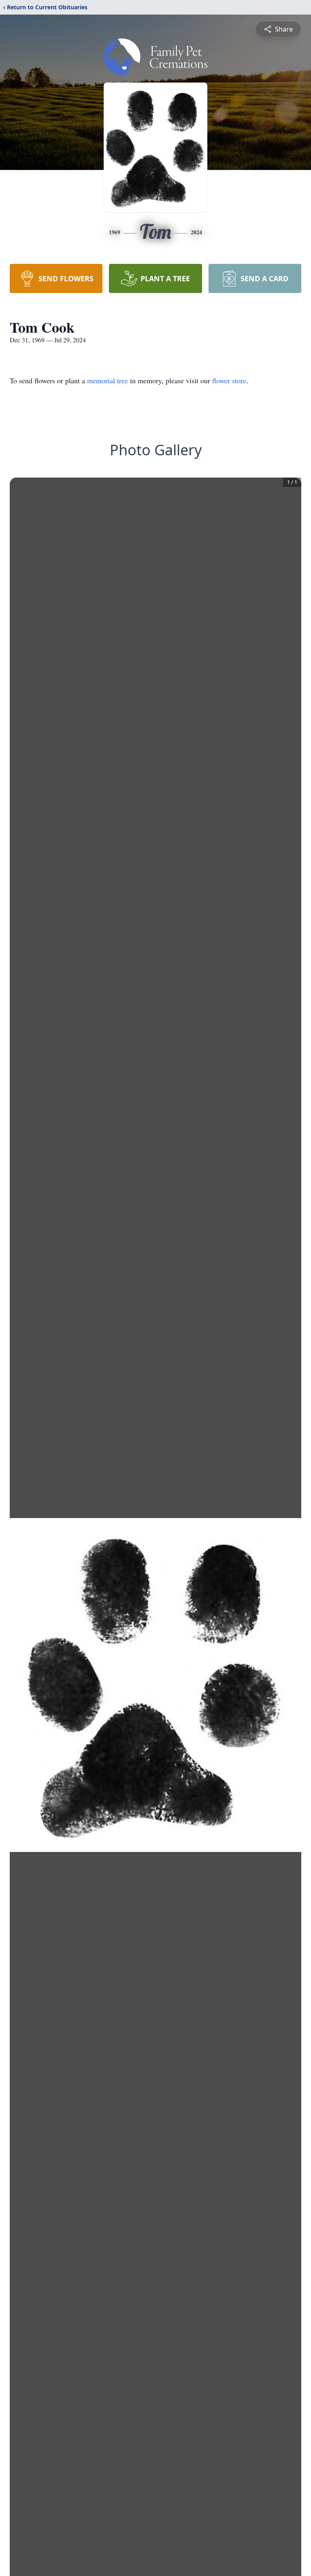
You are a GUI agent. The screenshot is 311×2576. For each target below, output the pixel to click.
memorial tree (108, 380)
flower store (229, 380)
